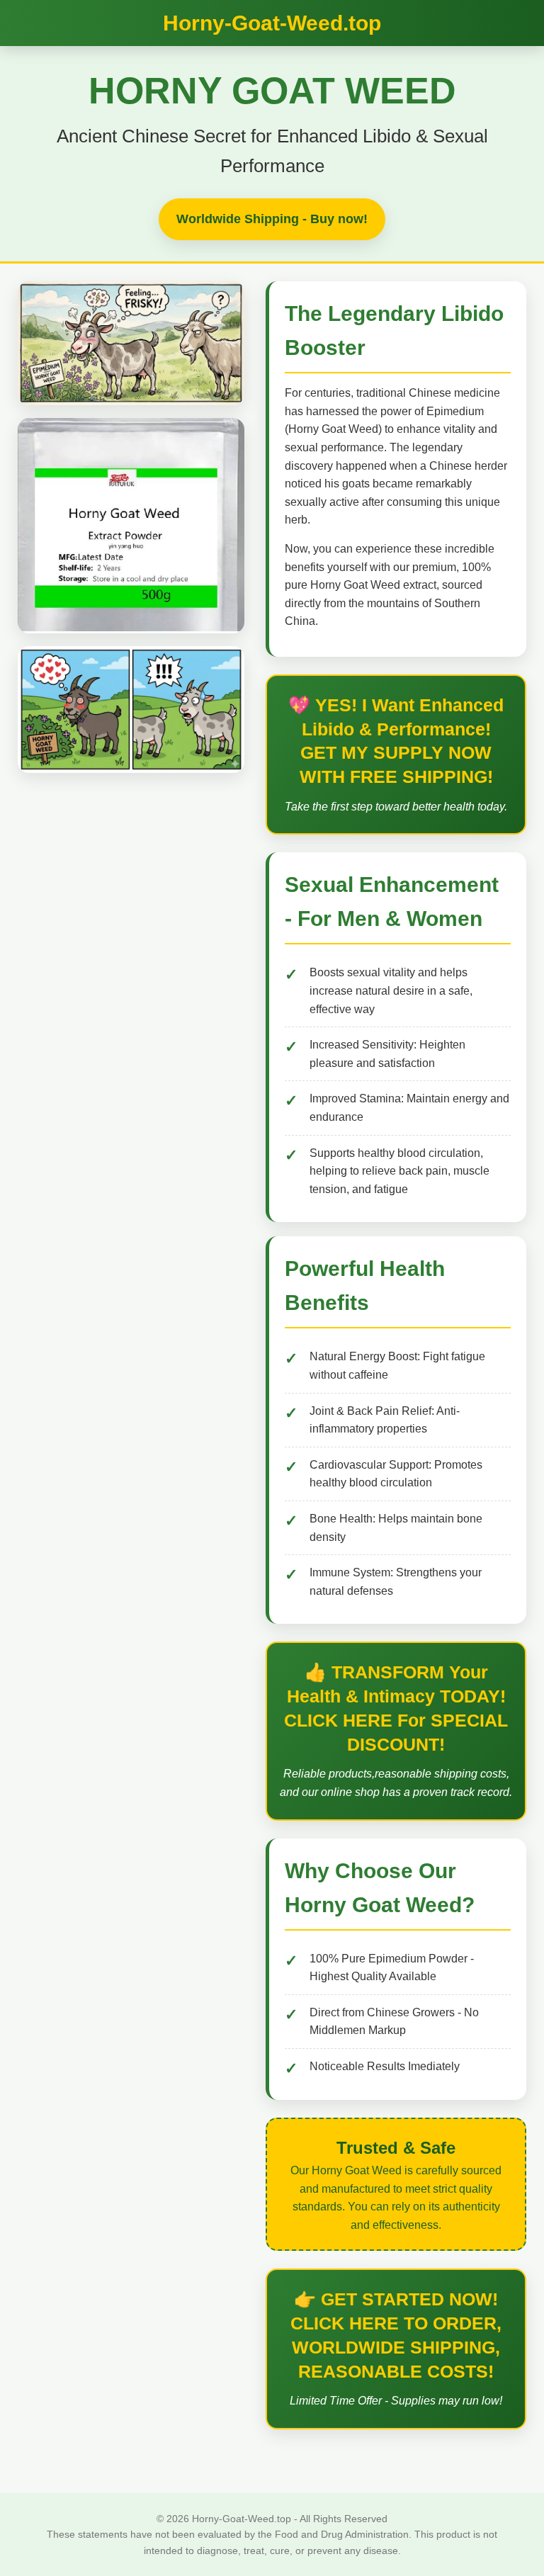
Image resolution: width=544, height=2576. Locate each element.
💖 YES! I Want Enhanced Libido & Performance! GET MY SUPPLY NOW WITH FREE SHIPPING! (396, 741)
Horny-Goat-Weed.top (272, 23)
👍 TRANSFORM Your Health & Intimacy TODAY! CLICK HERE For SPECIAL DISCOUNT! (396, 1708)
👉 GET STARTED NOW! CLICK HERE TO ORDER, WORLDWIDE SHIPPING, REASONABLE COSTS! (396, 2335)
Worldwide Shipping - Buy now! (272, 219)
